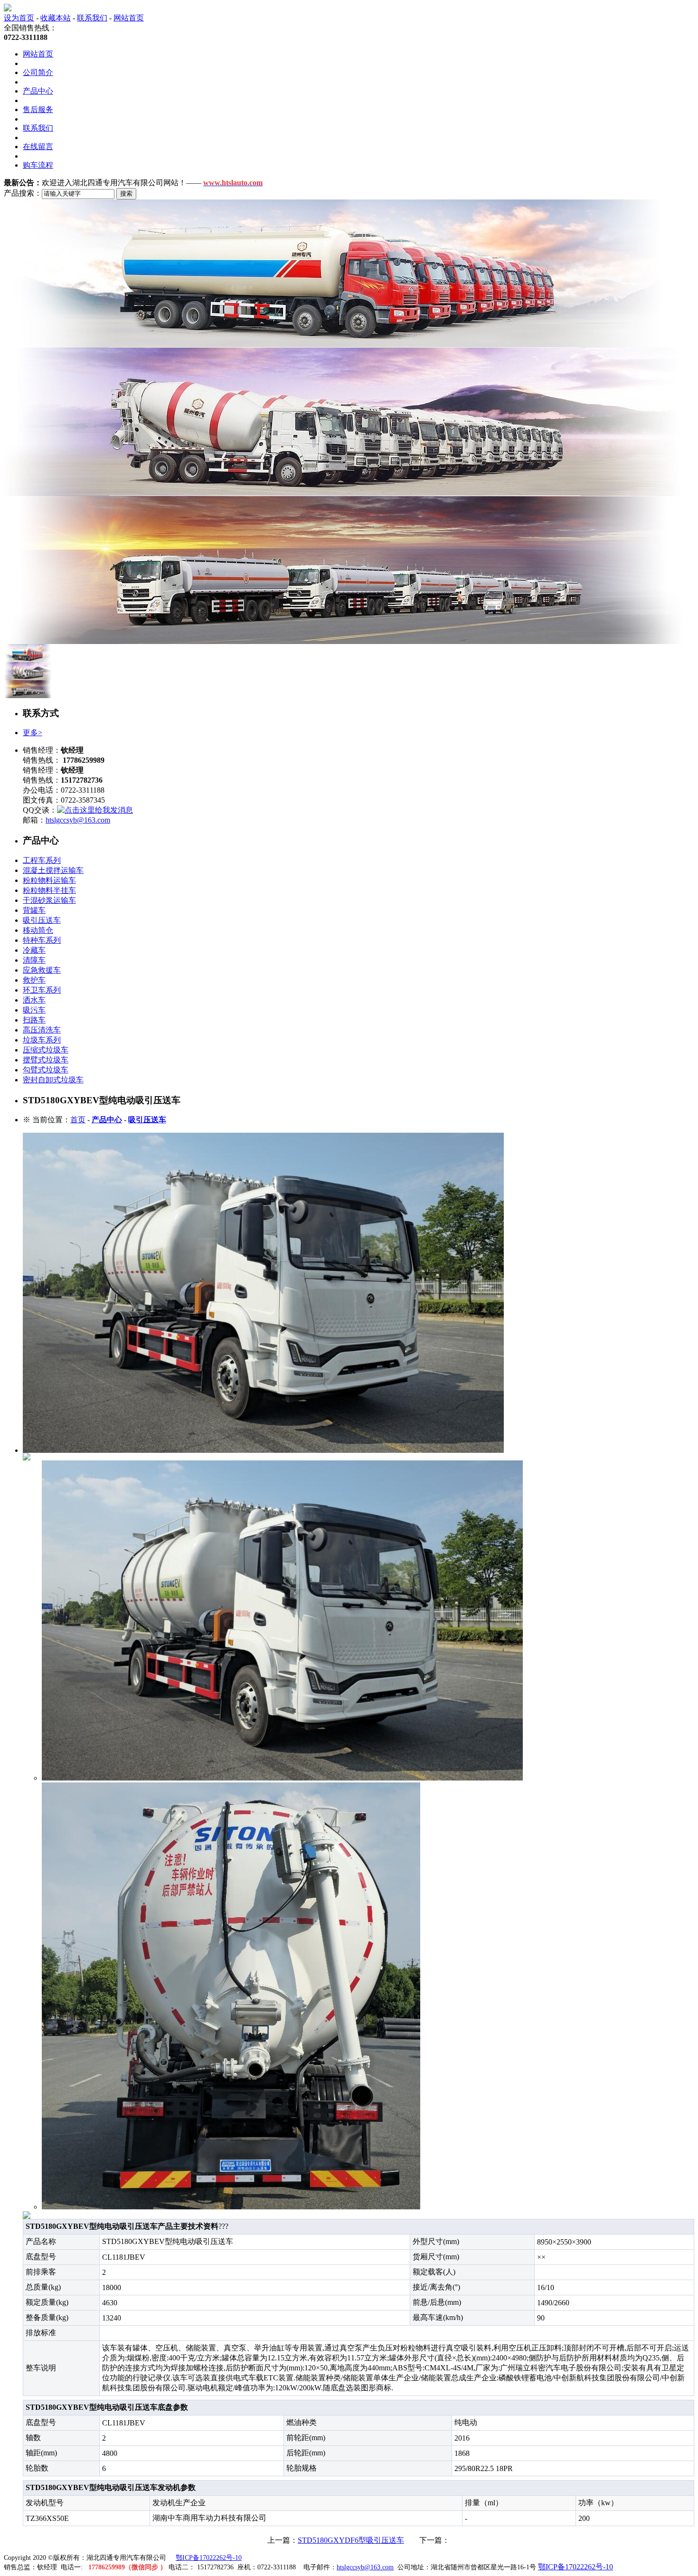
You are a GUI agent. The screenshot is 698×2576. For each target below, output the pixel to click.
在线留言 (38, 147)
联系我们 (92, 18)
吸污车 (34, 1010)
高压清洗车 (42, 1030)
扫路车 (34, 1020)
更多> (33, 733)
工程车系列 (42, 860)
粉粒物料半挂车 (49, 890)
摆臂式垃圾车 (46, 1060)
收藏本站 (56, 18)
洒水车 (34, 1000)
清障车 (34, 960)
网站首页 (129, 18)
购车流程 (38, 165)
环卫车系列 (42, 990)
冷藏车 (34, 950)
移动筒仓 (38, 930)
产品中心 (38, 91)
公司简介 (38, 72)
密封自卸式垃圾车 (53, 1080)
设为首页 (19, 18)
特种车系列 (42, 940)
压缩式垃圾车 (46, 1050)
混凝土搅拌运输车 (53, 870)
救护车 (34, 980)
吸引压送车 (42, 920)
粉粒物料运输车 (49, 880)
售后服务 (38, 109)
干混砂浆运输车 (49, 900)
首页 (78, 1120)
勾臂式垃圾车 (46, 1070)
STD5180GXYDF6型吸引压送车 (351, 2540)
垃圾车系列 (42, 1040)
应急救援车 (42, 970)
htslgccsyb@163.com (78, 820)
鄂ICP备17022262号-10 (209, 2558)
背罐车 (34, 910)
